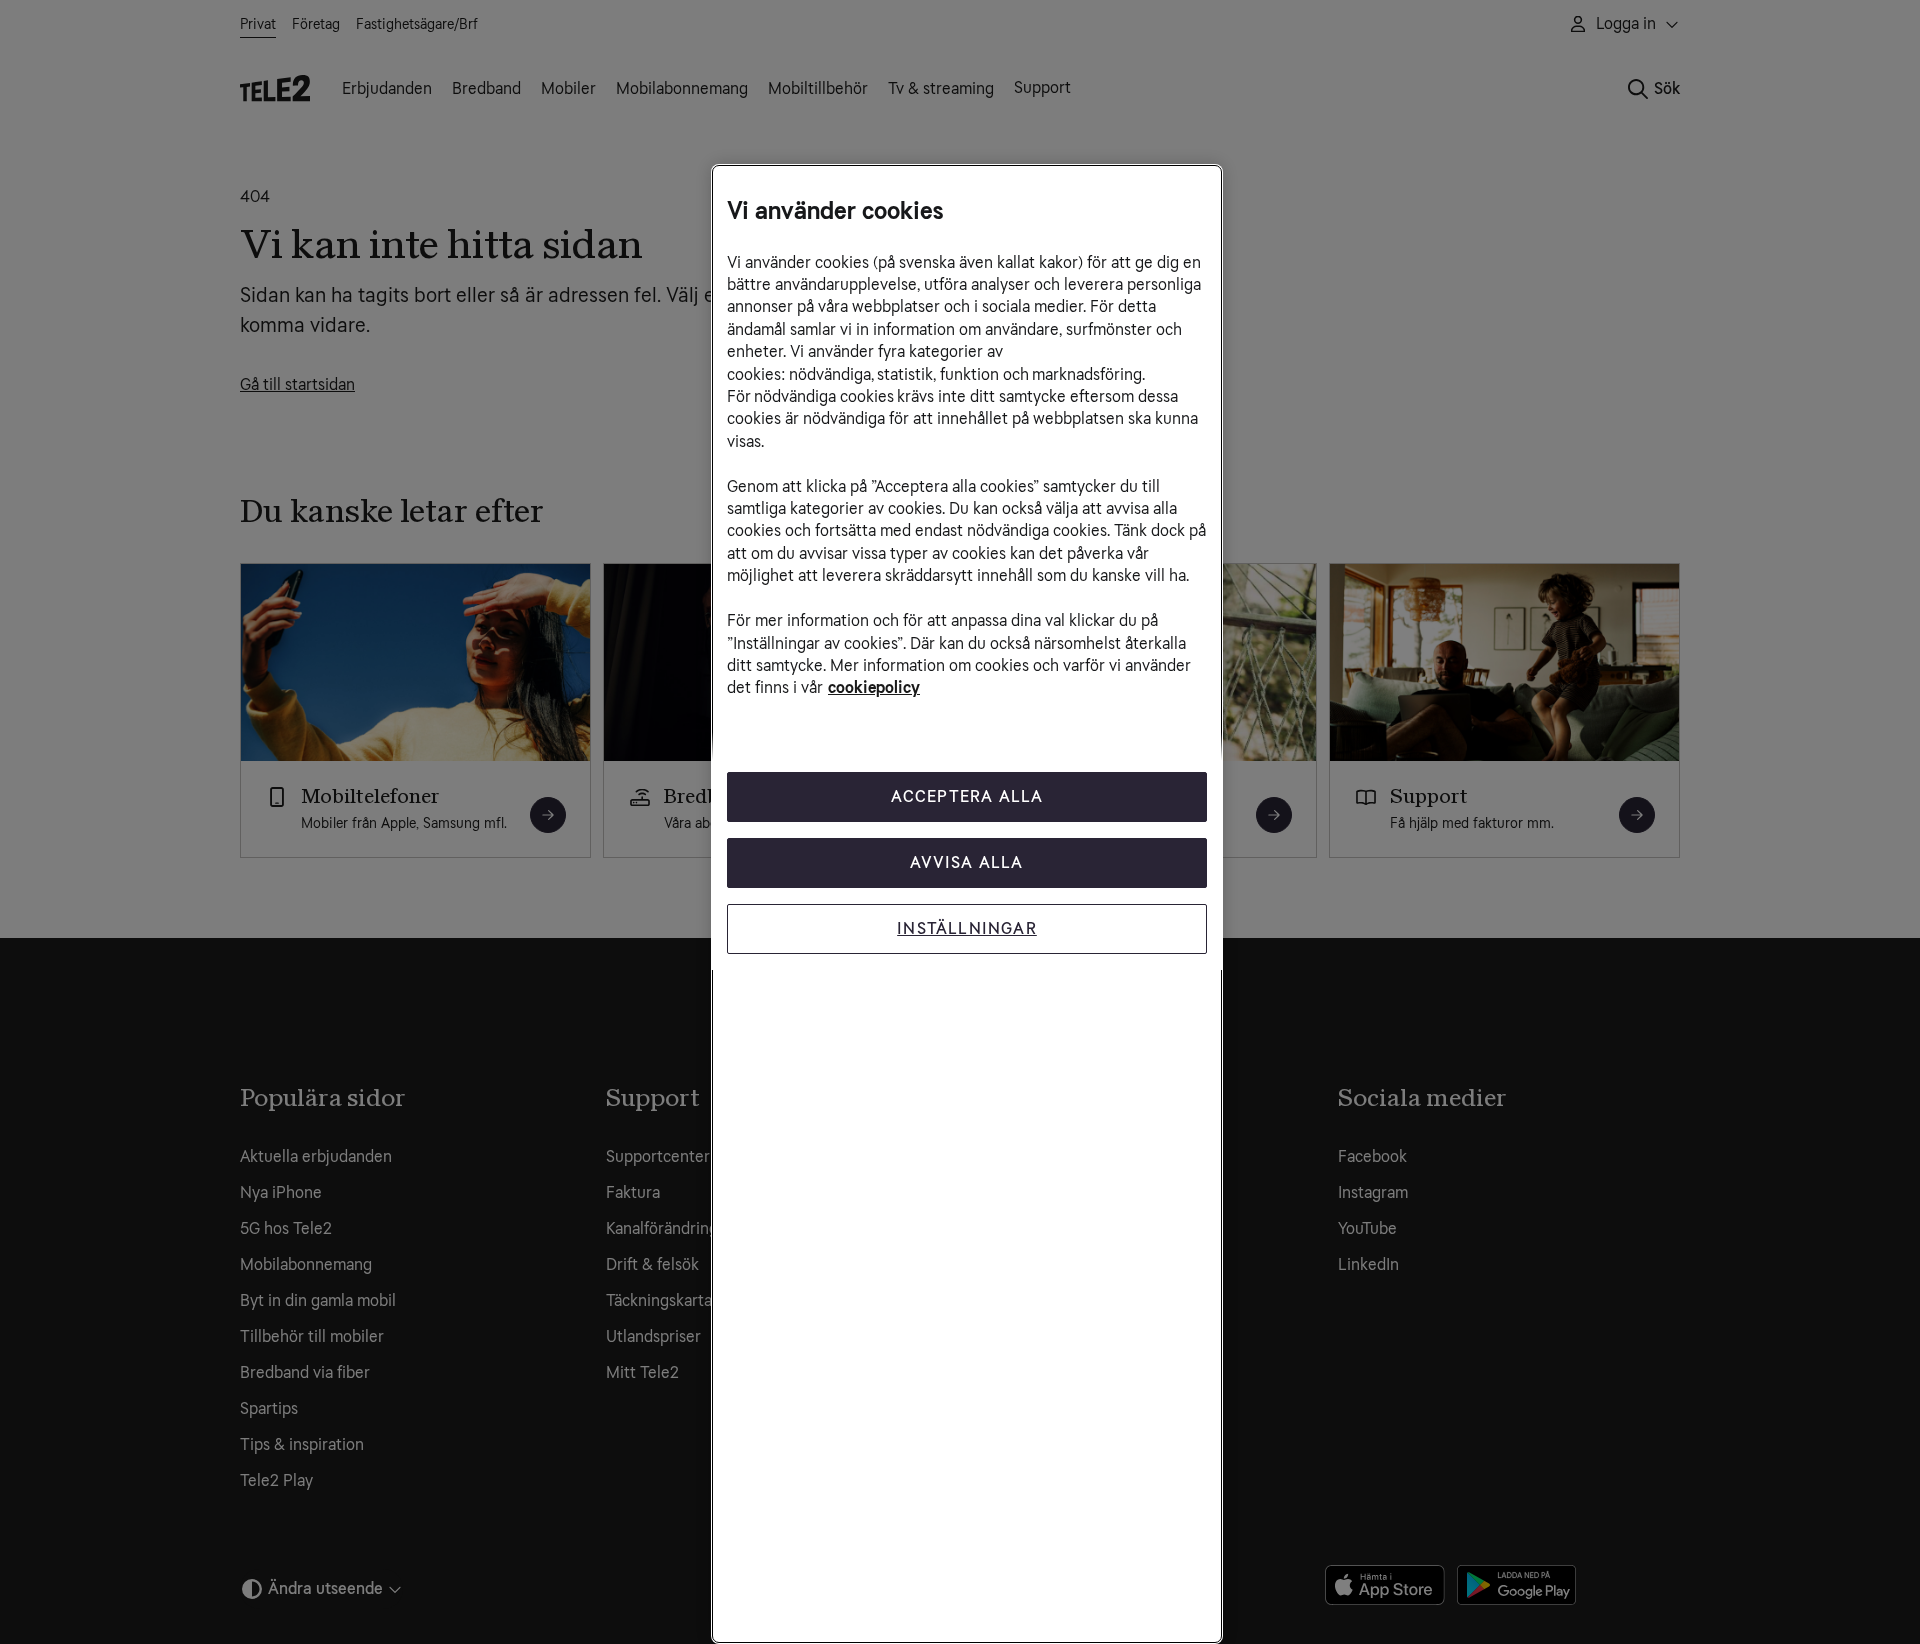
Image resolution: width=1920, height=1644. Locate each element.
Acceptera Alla (967, 796)
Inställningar (967, 928)
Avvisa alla (966, 862)
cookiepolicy (874, 687)
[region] (967, 904)
